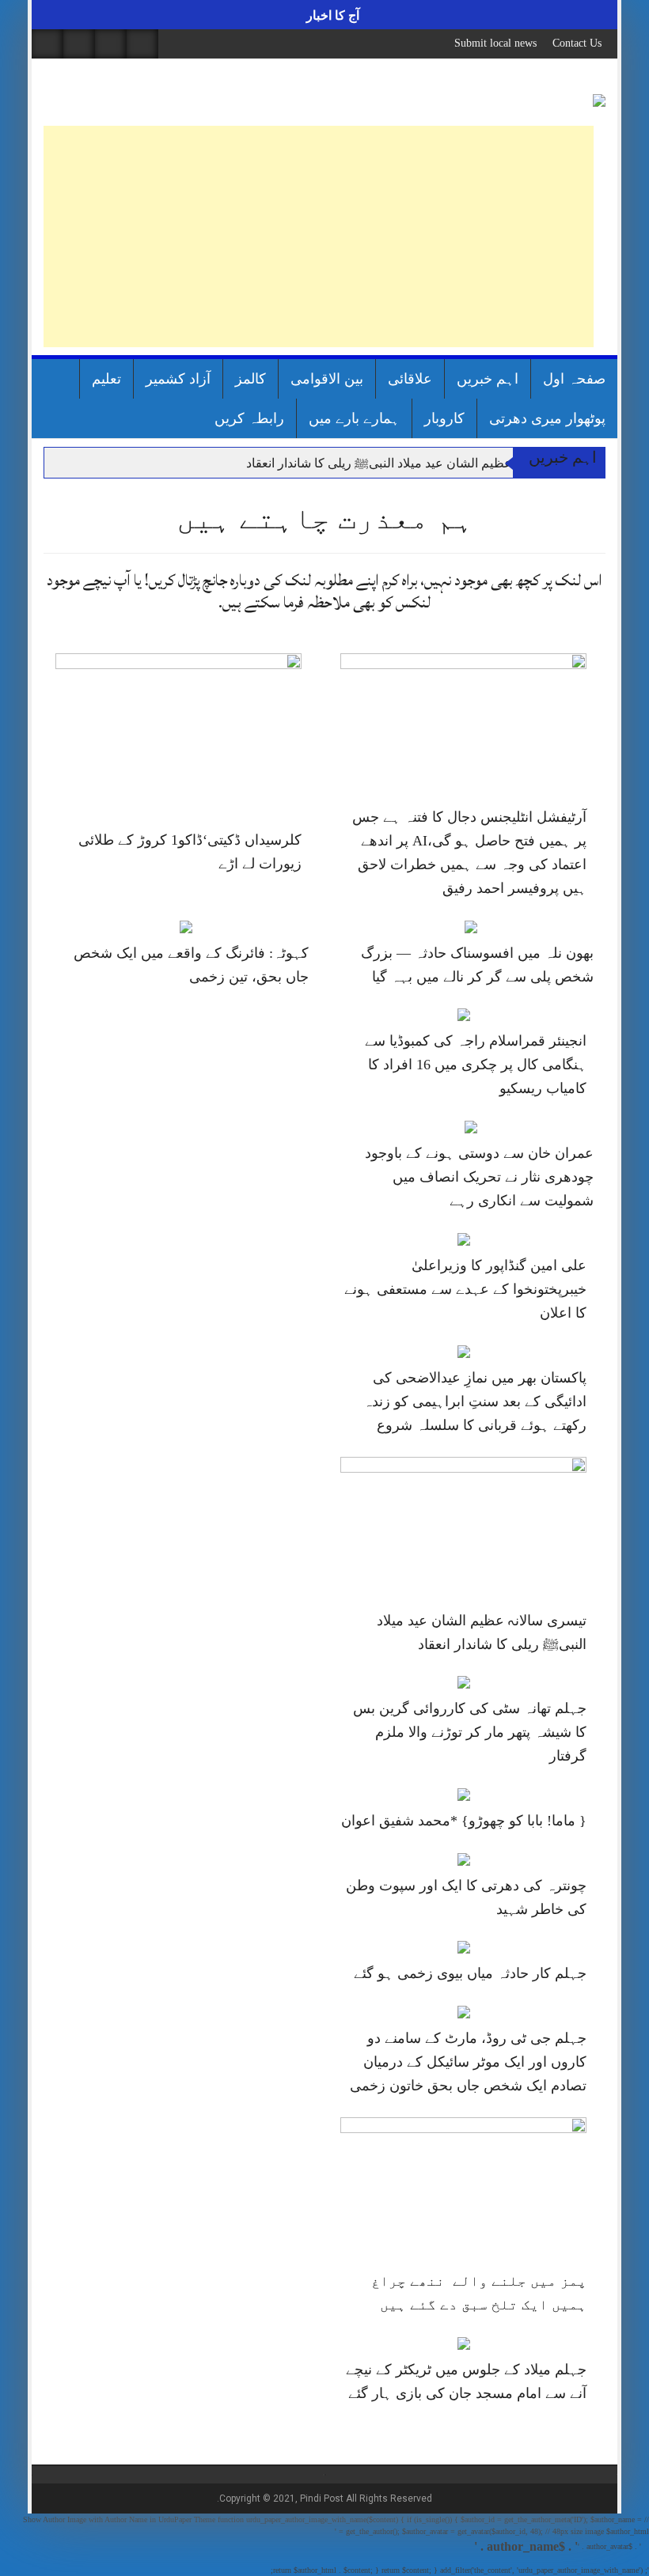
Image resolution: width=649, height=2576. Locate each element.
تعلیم (106, 379)
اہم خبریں (488, 379)
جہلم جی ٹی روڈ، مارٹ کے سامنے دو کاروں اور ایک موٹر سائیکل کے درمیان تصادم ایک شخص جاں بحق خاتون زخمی (468, 2062)
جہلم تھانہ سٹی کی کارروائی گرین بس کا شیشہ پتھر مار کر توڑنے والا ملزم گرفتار (470, 1732)
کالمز (250, 379)
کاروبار (444, 418)
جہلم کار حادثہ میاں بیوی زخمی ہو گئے (470, 1973)
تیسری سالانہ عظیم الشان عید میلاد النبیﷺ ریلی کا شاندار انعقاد (416, 463)
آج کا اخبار (331, 15)
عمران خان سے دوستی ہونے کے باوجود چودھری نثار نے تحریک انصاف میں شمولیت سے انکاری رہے (479, 1177)
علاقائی (410, 379)
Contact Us (577, 43)
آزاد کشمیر (178, 379)
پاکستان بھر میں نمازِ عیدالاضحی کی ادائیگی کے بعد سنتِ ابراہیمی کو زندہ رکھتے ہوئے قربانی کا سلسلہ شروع (475, 1401)
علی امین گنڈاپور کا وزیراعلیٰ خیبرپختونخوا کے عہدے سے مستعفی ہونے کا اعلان (465, 1289)
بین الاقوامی (327, 379)
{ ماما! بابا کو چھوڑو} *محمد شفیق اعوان (464, 1821)
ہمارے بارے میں (354, 418)
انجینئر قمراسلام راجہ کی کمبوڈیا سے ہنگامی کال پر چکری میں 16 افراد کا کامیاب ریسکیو (476, 1065)
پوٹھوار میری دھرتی (547, 418)
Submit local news (495, 43)
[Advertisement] (319, 236)
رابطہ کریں (249, 418)
